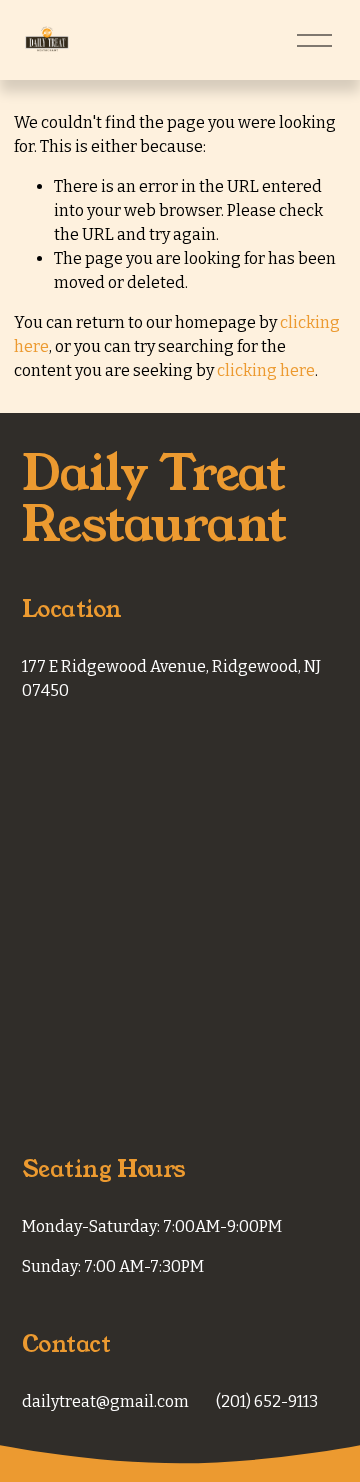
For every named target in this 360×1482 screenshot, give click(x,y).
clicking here (266, 370)
